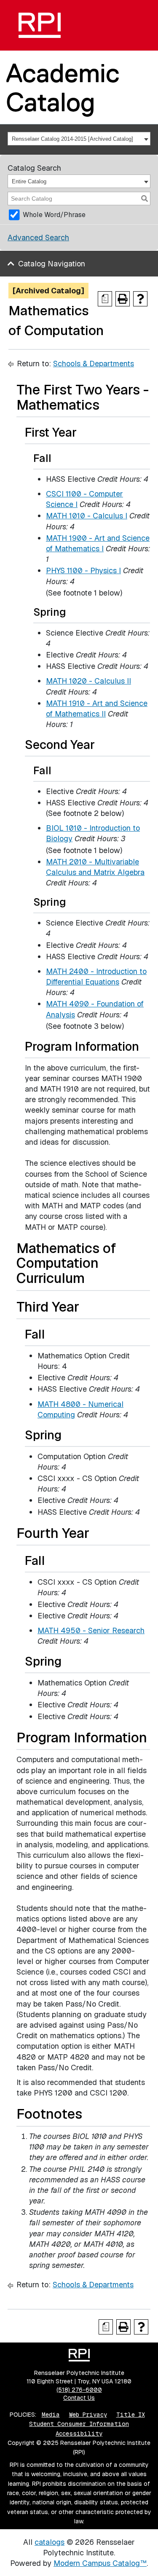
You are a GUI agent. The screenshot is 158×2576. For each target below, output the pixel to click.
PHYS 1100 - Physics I (83, 570)
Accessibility (79, 2434)
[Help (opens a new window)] (140, 299)
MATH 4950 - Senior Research (91, 1630)
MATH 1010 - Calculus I (87, 516)
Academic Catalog (63, 87)
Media (51, 2415)
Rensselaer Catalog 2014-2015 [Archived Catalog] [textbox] (72, 139)
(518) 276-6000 (79, 2390)
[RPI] (40, 25)
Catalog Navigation (52, 264)
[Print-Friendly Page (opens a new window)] (123, 299)
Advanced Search (38, 237)
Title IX (131, 2415)
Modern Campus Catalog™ (100, 2563)
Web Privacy (88, 2415)
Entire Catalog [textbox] (29, 181)
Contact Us (79, 2398)
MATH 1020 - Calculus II (88, 681)
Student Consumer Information (79, 2424)
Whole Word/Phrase (54, 215)
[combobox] (79, 139)
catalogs (50, 2542)
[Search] (145, 199)
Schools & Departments (94, 364)
